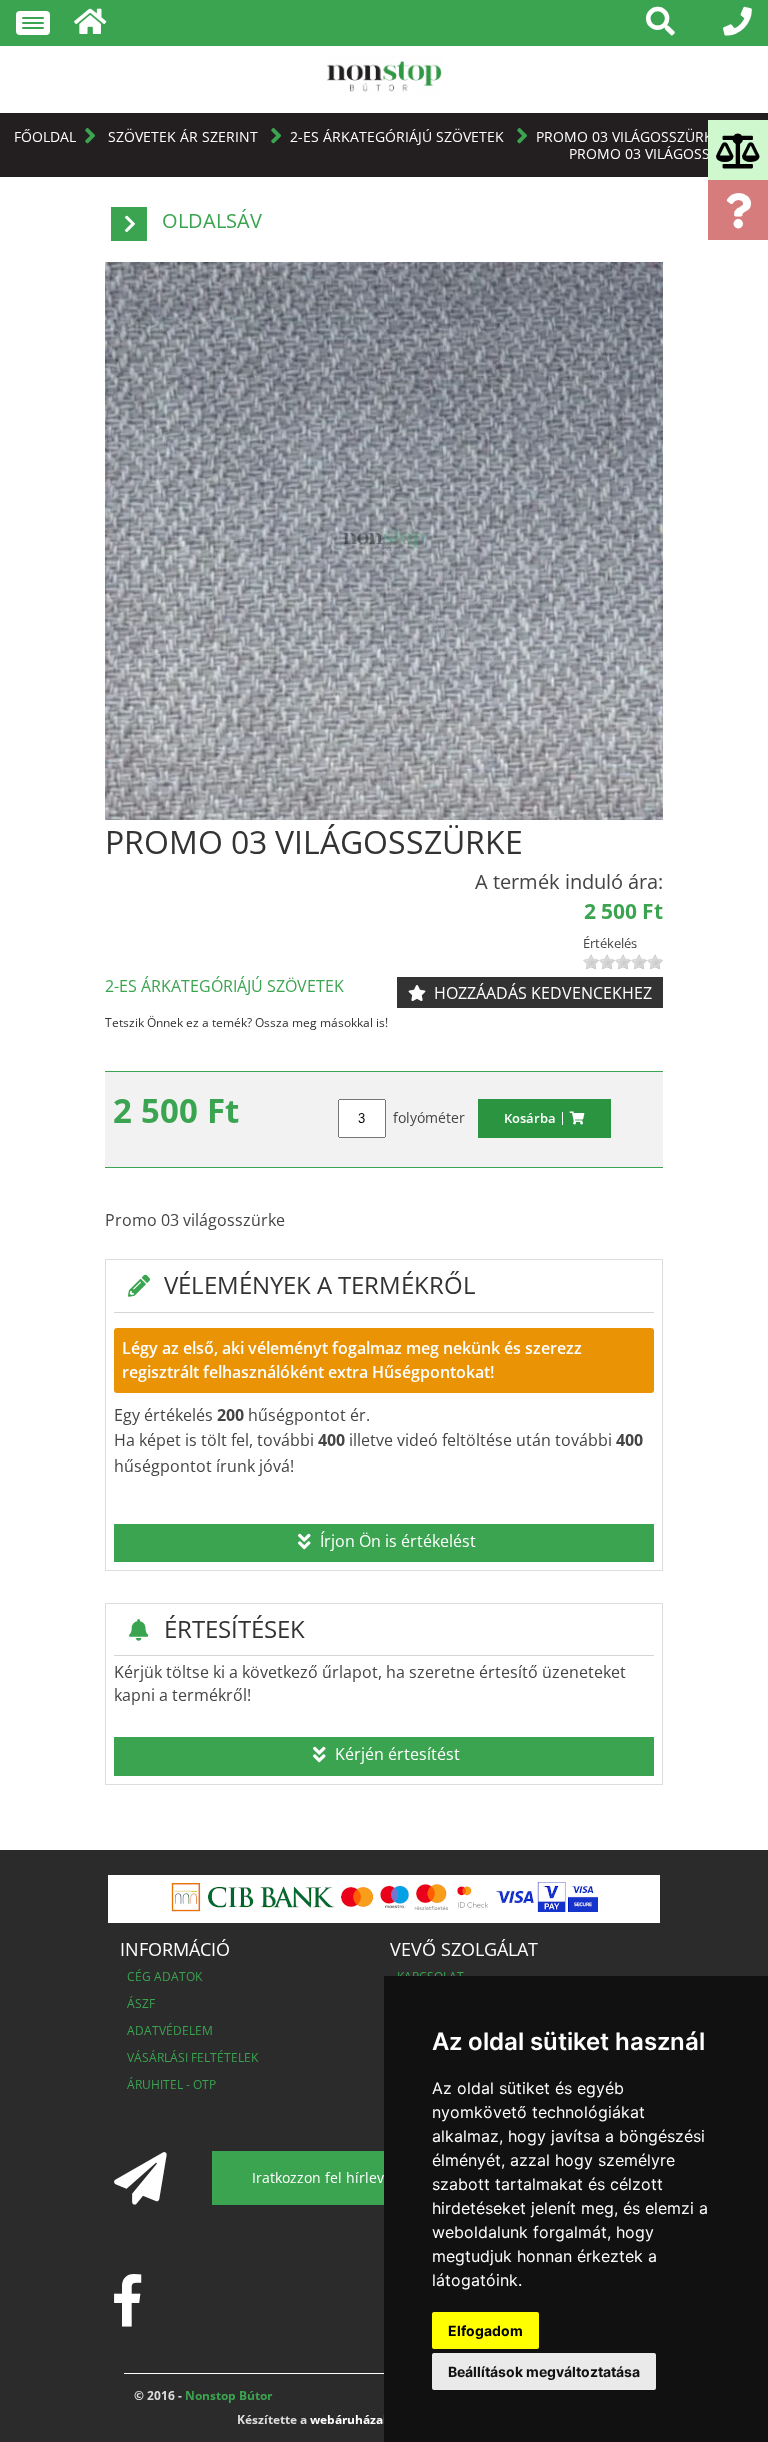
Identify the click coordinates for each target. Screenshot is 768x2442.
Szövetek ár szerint (185, 136)
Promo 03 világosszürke (628, 136)
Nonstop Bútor (227, 2395)
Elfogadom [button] (485, 2330)
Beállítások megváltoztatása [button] (544, 2371)
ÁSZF (141, 2003)
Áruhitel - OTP (171, 2084)
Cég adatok (164, 1976)
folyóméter (429, 1117)
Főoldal (45, 136)
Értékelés (610, 943)
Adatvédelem (170, 2030)
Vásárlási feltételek (192, 2057)
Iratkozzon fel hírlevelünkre (343, 2177)
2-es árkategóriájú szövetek (399, 136)
